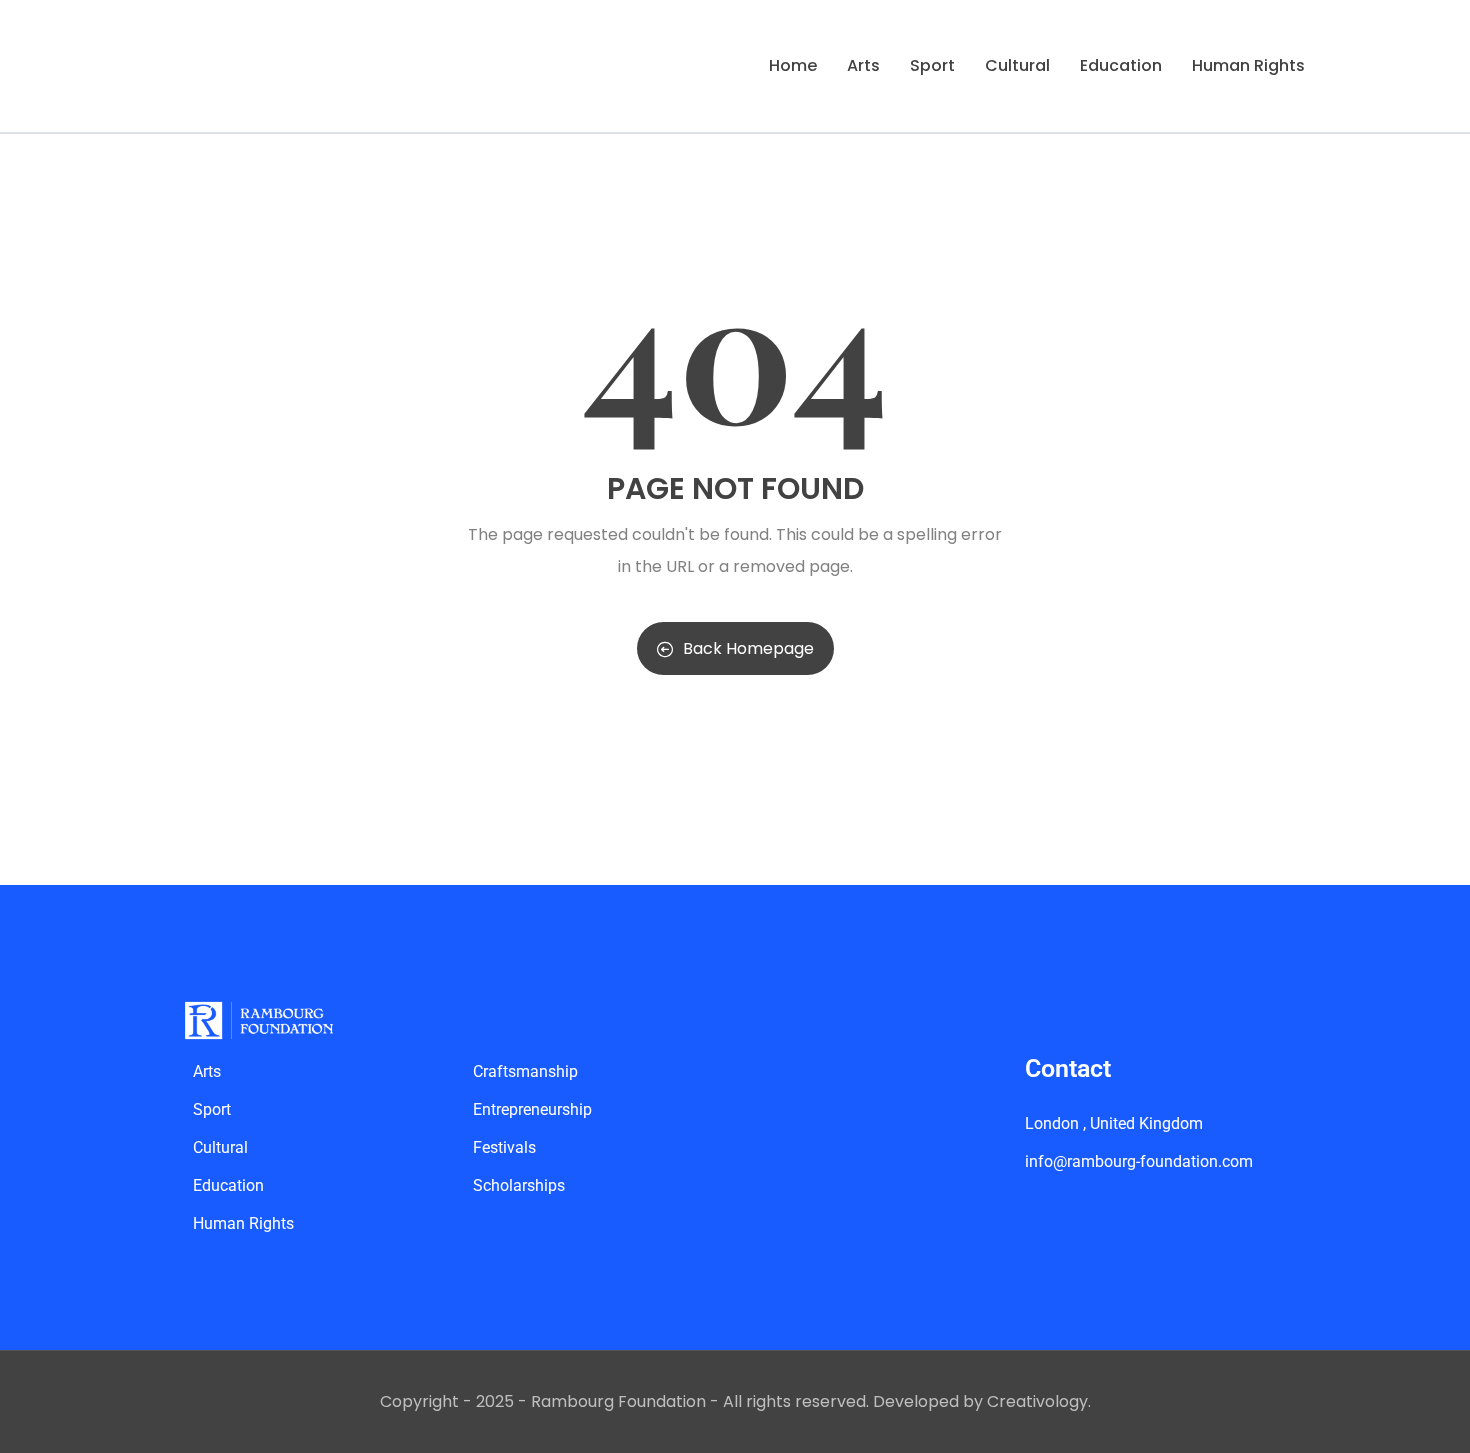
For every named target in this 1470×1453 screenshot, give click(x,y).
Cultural (1017, 65)
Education (1121, 65)
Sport (932, 65)
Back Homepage (748, 648)
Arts (863, 65)
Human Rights (1248, 65)
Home (793, 65)
